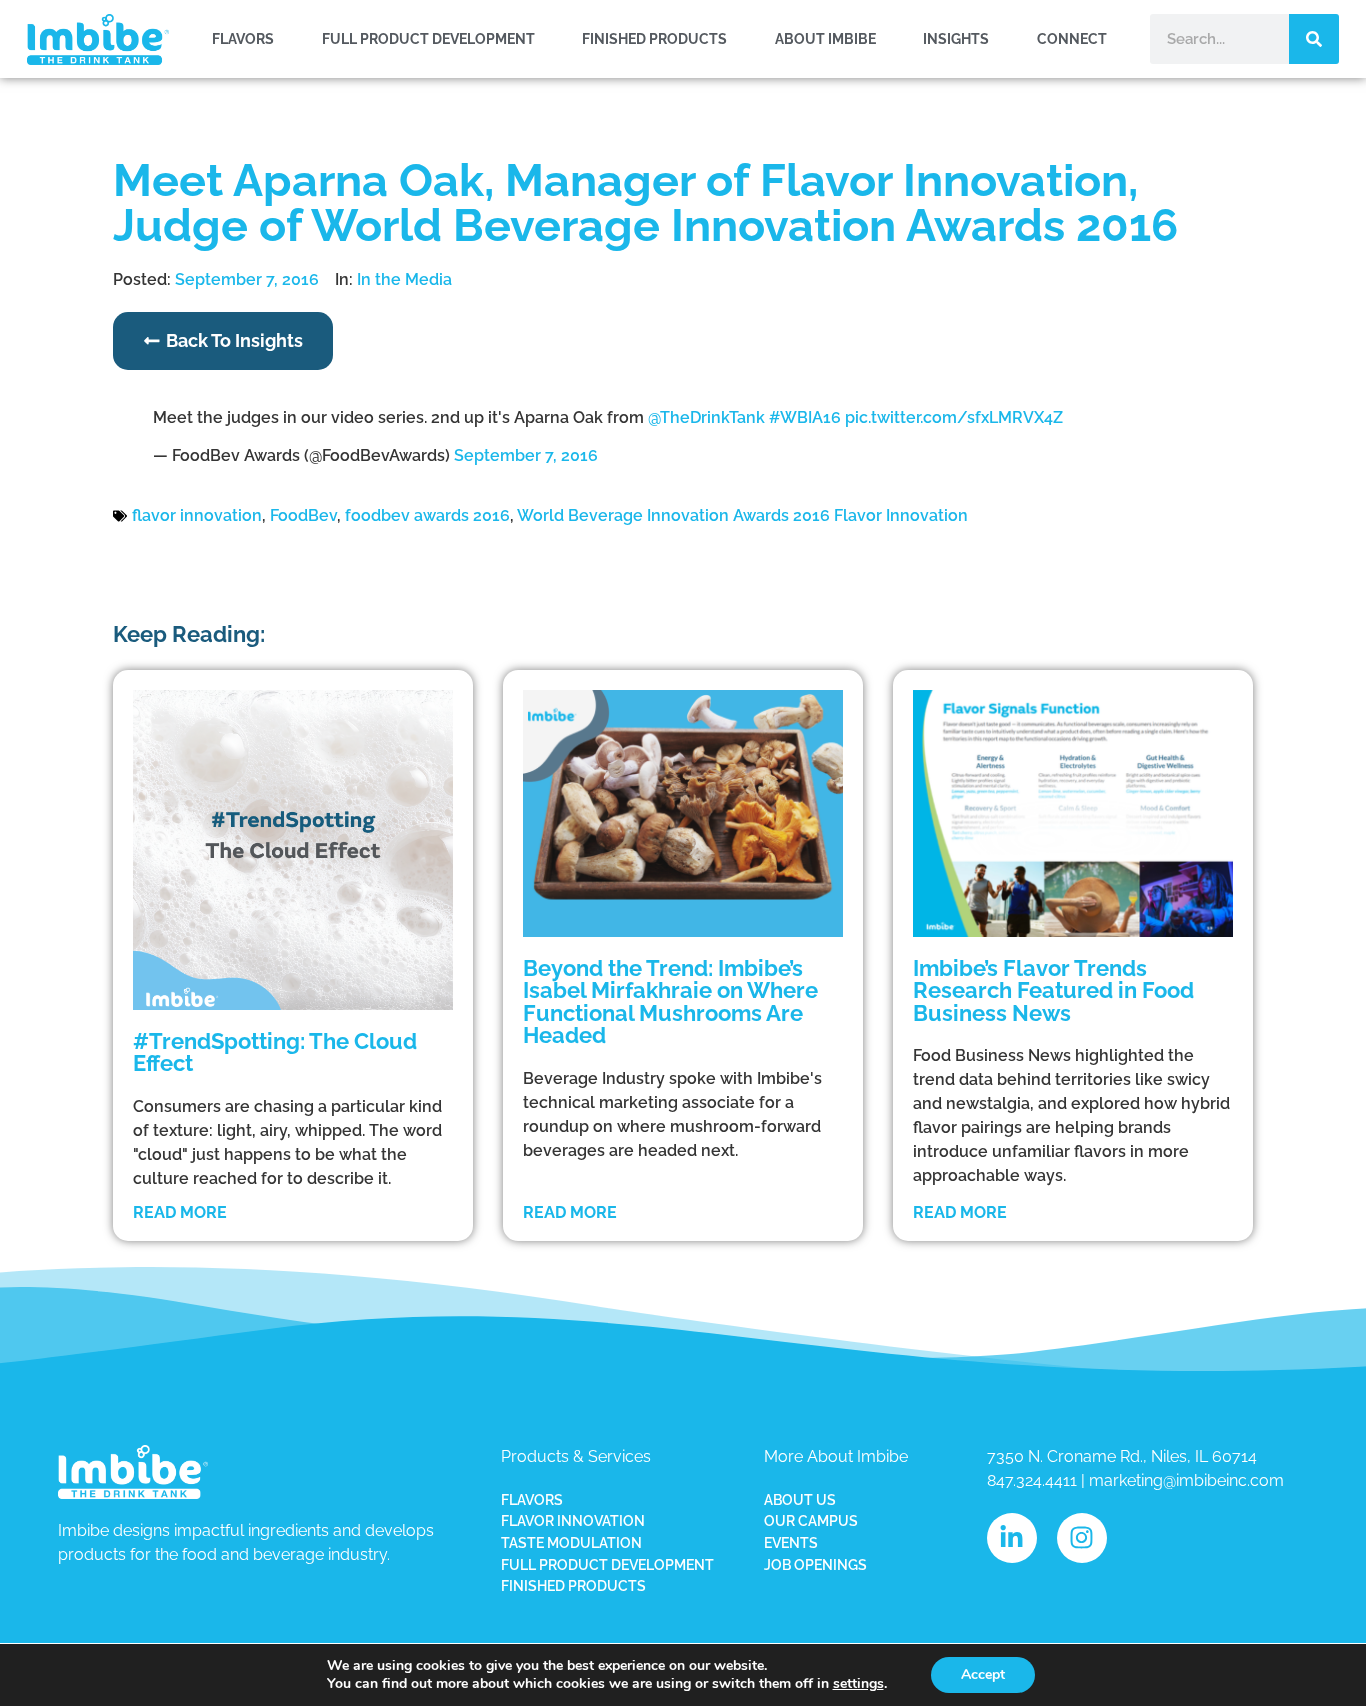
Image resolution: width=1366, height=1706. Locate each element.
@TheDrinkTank (706, 417)
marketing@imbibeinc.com (1186, 1480)
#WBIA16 (805, 417)
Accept (983, 1674)
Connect (1072, 38)
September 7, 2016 (526, 455)
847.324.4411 (1032, 1480)
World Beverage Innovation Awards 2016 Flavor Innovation (742, 515)
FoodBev (303, 515)
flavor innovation (197, 515)
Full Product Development (428, 38)
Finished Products (654, 38)
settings (858, 1684)
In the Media (404, 279)
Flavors (243, 38)
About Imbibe (825, 38)
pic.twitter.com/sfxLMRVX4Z (954, 417)
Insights (956, 38)
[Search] (1314, 39)
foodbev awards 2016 (427, 515)
